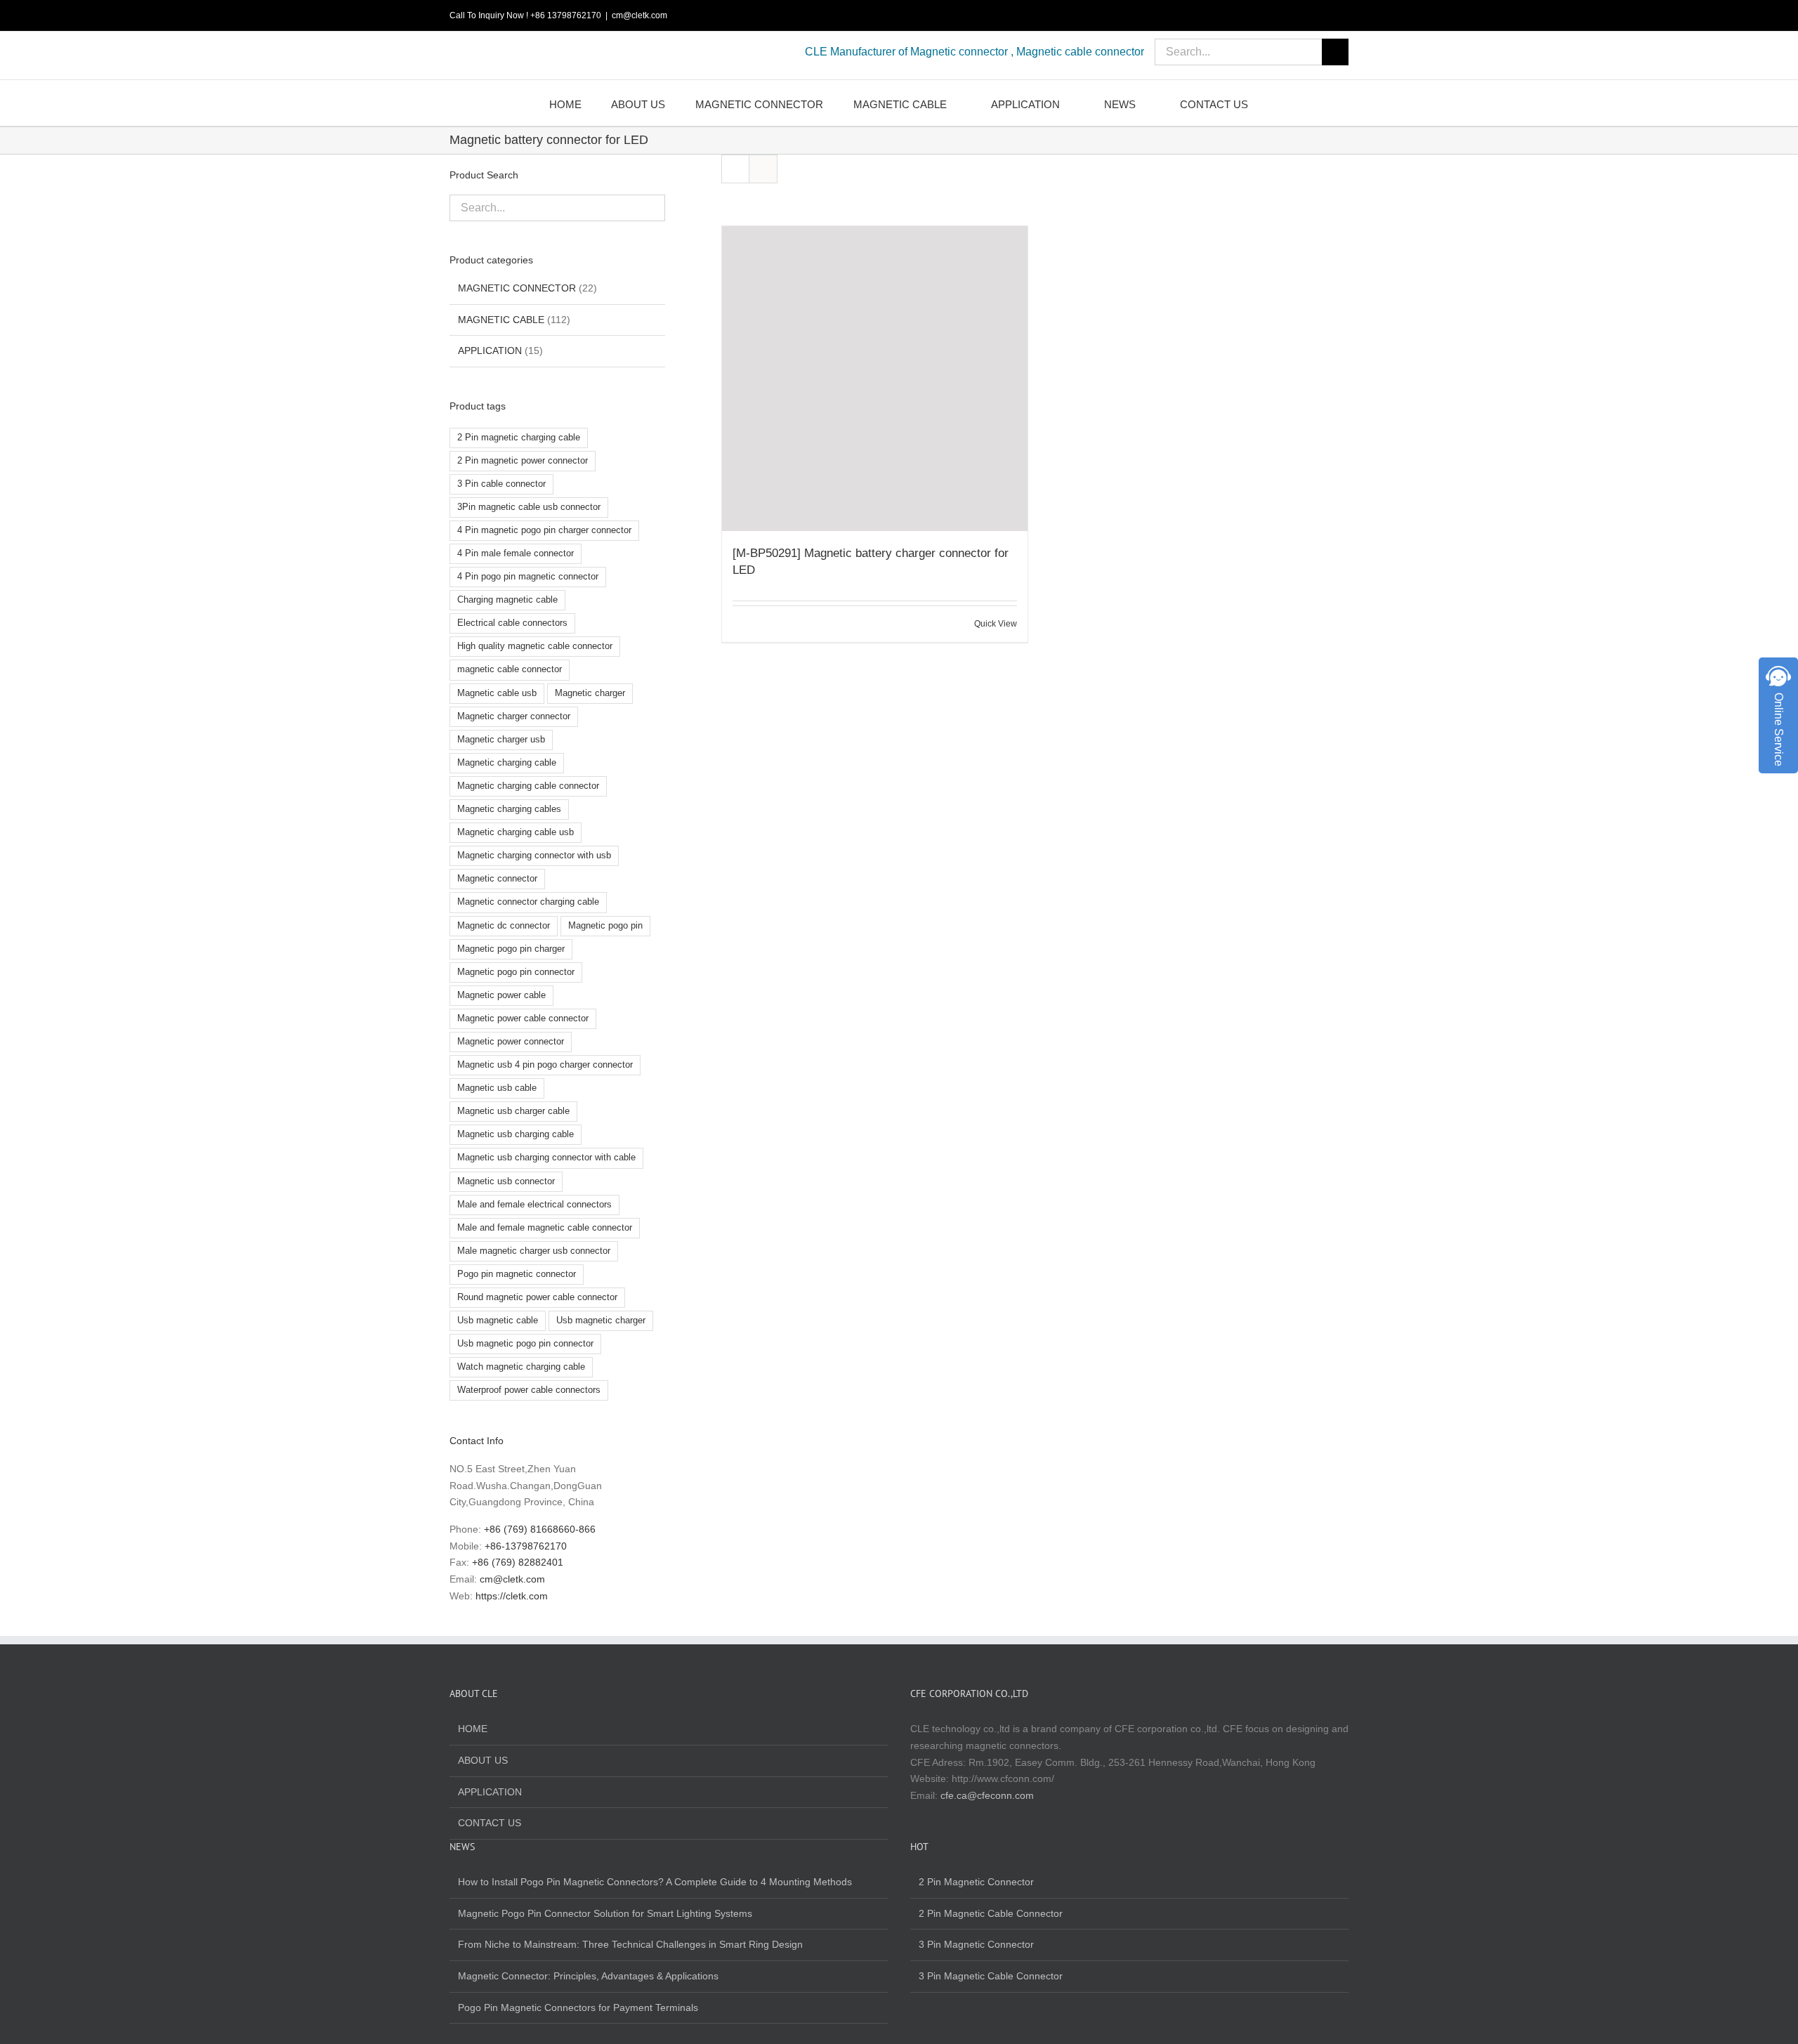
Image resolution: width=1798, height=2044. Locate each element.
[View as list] (763, 169)
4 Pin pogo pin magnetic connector (528, 577)
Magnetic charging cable (507, 763)
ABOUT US (483, 1760)
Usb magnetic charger (601, 1321)
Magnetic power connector (511, 1042)
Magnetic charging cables (509, 809)
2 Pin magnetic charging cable (519, 438)
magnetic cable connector (510, 669)
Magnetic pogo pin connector (516, 972)
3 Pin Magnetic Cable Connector (991, 1976)
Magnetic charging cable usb (516, 832)
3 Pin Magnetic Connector (976, 1944)
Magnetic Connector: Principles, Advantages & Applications (588, 1976)
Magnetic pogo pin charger (511, 949)
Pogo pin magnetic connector (517, 1274)
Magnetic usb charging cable (516, 1134)
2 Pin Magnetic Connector (976, 1882)
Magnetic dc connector (504, 926)
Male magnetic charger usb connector (534, 1251)
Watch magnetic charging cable (521, 1367)
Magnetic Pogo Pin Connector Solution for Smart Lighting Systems (605, 1913)
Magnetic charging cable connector (528, 786)
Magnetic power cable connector (523, 1018)
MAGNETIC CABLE (501, 320)
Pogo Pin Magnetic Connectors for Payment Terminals (578, 2007)
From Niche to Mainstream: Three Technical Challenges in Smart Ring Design (630, 1944)
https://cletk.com (512, 1596)
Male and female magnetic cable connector (545, 1228)
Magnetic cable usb (497, 693)
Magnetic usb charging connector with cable (546, 1158)
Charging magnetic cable (507, 600)
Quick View (996, 624)
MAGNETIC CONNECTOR (517, 288)
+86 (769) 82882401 (518, 1562)
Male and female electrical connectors (534, 1205)
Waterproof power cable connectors (529, 1390)
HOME (473, 1729)
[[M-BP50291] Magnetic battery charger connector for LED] (874, 379)
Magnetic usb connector (506, 1181)
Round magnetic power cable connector (537, 1297)
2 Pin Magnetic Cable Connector (991, 1913)
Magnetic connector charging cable (528, 902)
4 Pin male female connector (516, 553)
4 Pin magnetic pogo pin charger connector (544, 530)
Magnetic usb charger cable (513, 1111)
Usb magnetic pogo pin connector (525, 1344)
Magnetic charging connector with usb (534, 856)
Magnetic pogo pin (605, 926)
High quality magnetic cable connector (535, 646)
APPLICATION (490, 351)
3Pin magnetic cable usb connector (529, 507)
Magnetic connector (497, 879)
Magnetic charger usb (501, 740)
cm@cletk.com (639, 15)
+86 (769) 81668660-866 (540, 1529)
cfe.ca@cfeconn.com (987, 1795)
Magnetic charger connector (514, 716)
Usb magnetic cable (498, 1321)
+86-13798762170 (526, 1546)
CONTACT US (490, 1823)
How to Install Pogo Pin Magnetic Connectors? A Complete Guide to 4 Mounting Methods (655, 1882)
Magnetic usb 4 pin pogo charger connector (545, 1065)
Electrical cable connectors (512, 623)
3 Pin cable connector (501, 484)
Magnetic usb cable (497, 1088)
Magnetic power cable (501, 995)
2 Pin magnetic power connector (523, 461)
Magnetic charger (590, 693)
